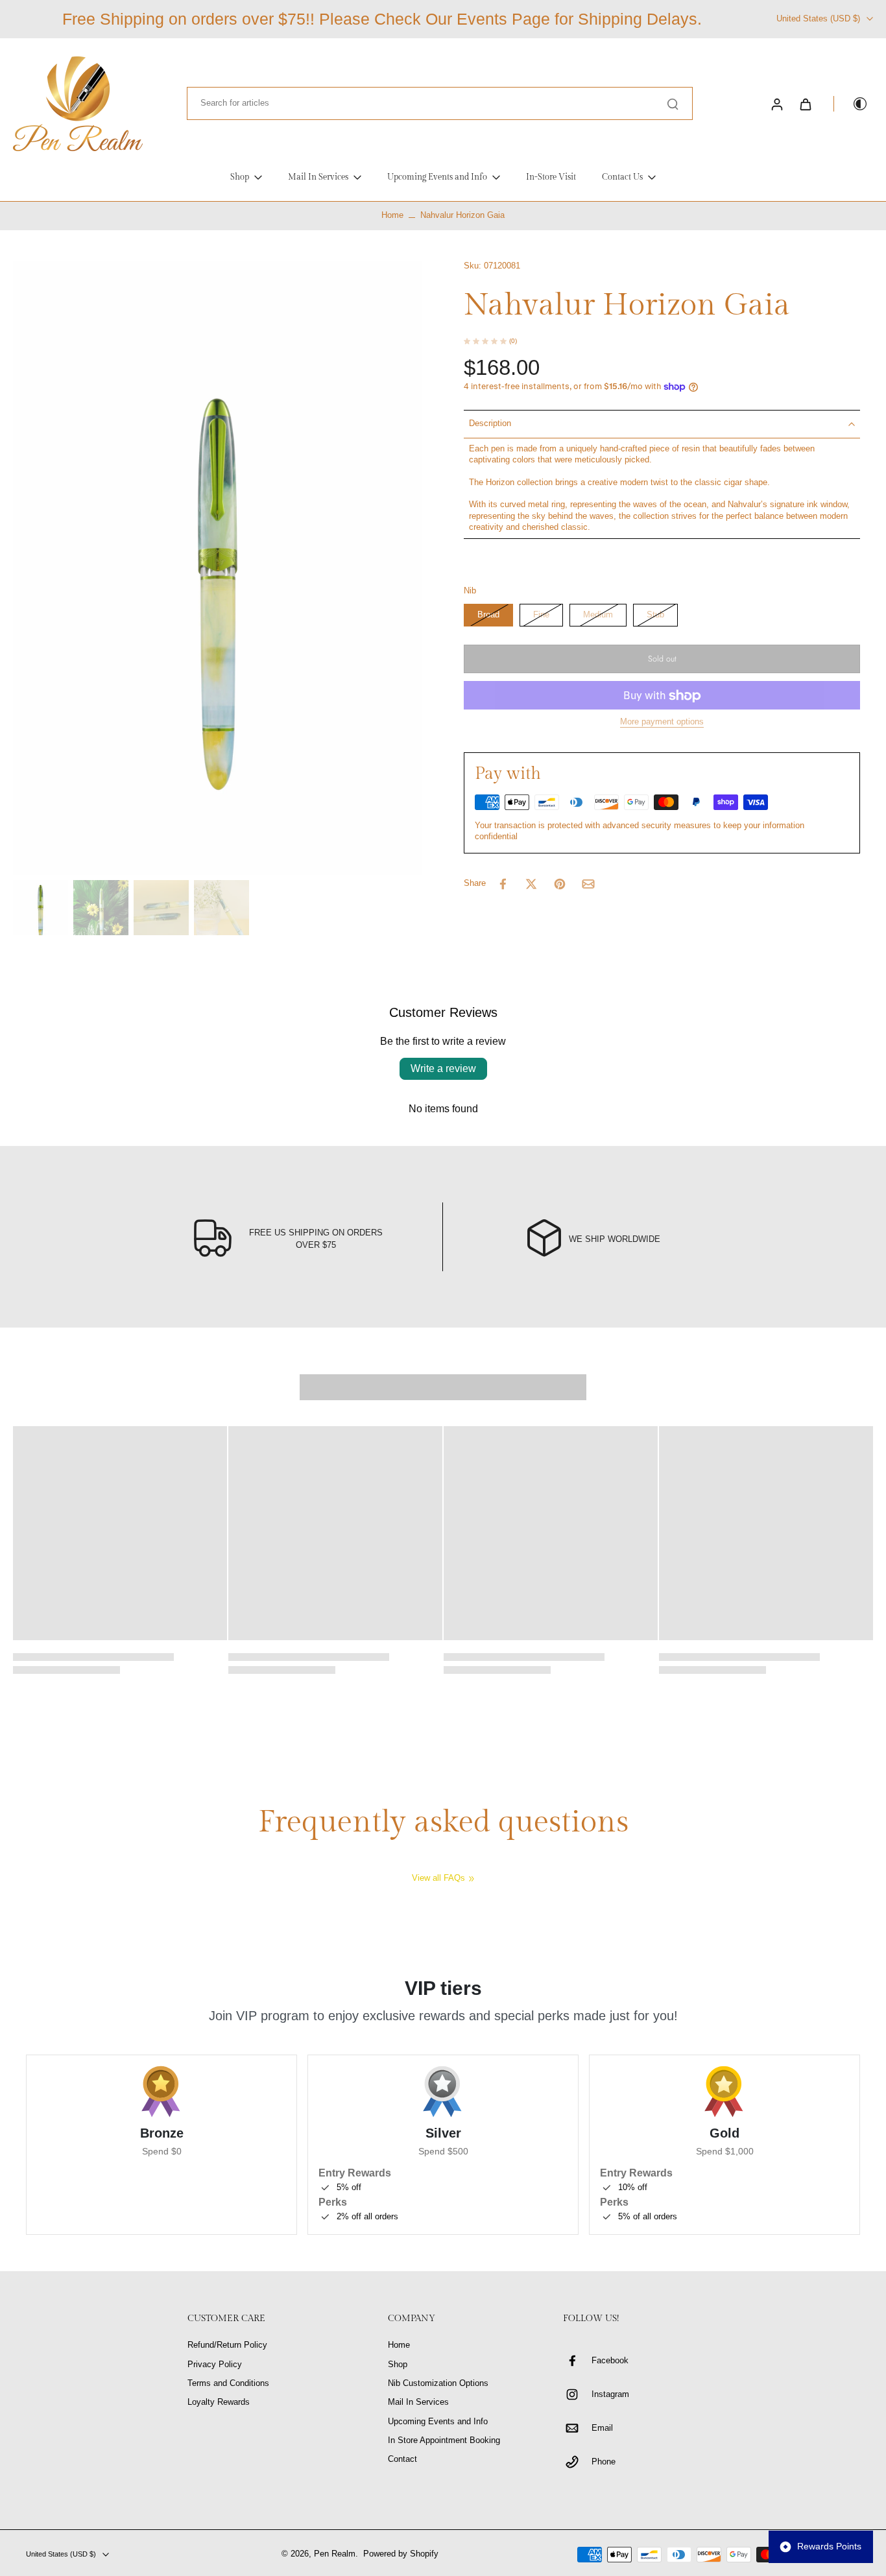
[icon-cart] (805, 104)
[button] (662, 659)
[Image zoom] (218, 568)
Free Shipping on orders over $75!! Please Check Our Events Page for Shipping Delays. (382, 19)
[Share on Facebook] (503, 884)
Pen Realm (335, 2554)
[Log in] (776, 104)
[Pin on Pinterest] (560, 884)
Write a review (443, 1068)
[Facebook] (577, 2361)
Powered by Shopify (401, 2554)
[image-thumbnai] (41, 908)
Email (602, 2428)
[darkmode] (851, 104)
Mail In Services (418, 2402)
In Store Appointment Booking (444, 2440)
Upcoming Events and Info (438, 2422)
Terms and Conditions (228, 2383)
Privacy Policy (215, 2365)
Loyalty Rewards (219, 2402)
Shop (398, 2365)
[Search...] (673, 104)
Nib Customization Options (438, 2383)
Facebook (610, 2361)
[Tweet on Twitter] (531, 884)
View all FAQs (438, 1878)
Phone (604, 2462)
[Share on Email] (588, 884)
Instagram (610, 2394)
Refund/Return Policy (227, 2345)
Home (392, 215)
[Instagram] (577, 2394)
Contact (402, 2459)
